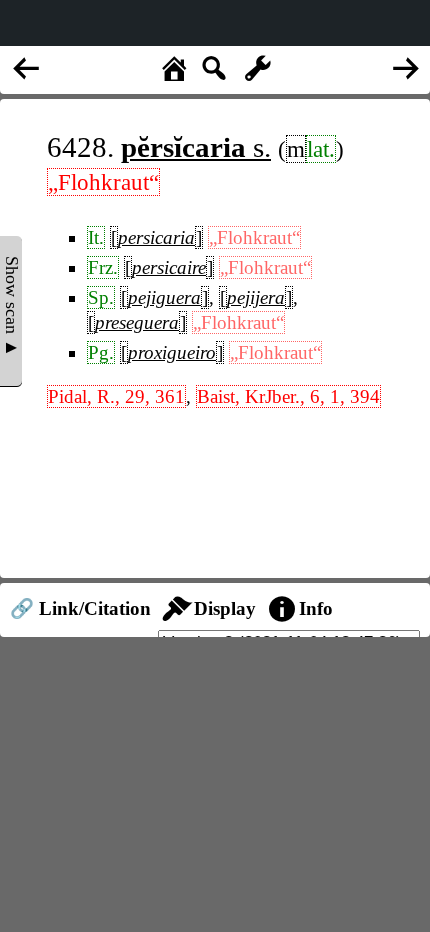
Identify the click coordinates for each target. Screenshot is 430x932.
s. (196, 147)
